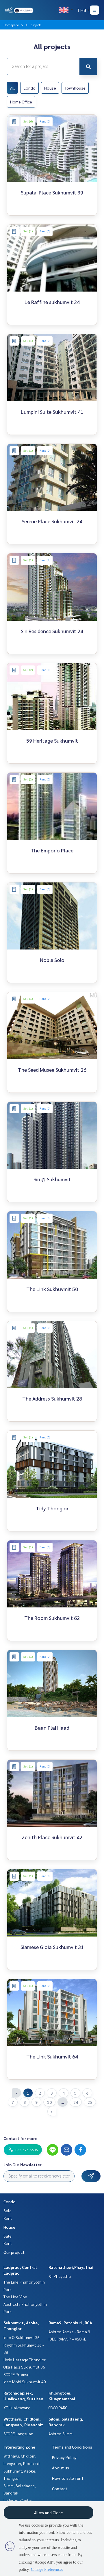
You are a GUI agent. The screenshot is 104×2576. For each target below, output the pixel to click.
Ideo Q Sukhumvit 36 (22, 2337)
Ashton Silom (61, 2434)
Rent (8, 2218)
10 (49, 2102)
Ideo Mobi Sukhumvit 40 (25, 2382)
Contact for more (20, 2138)
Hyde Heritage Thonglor (25, 2360)
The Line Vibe (15, 2297)
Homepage (11, 25)
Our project (14, 2252)
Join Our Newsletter (23, 2165)
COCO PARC (58, 2408)
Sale (8, 2210)
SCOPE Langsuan (18, 2434)
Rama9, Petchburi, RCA (70, 2323)
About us (61, 2468)
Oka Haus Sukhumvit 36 (24, 2367)
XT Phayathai (60, 2276)
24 (76, 2102)
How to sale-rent (68, 2478)
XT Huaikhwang (17, 2408)
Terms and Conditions (72, 2447)
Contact (60, 2488)
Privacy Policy (64, 2457)
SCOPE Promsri (16, 2374)
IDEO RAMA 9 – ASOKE (67, 2339)
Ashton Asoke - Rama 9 (69, 2332)
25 (90, 2102)
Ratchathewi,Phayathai (71, 2267)
